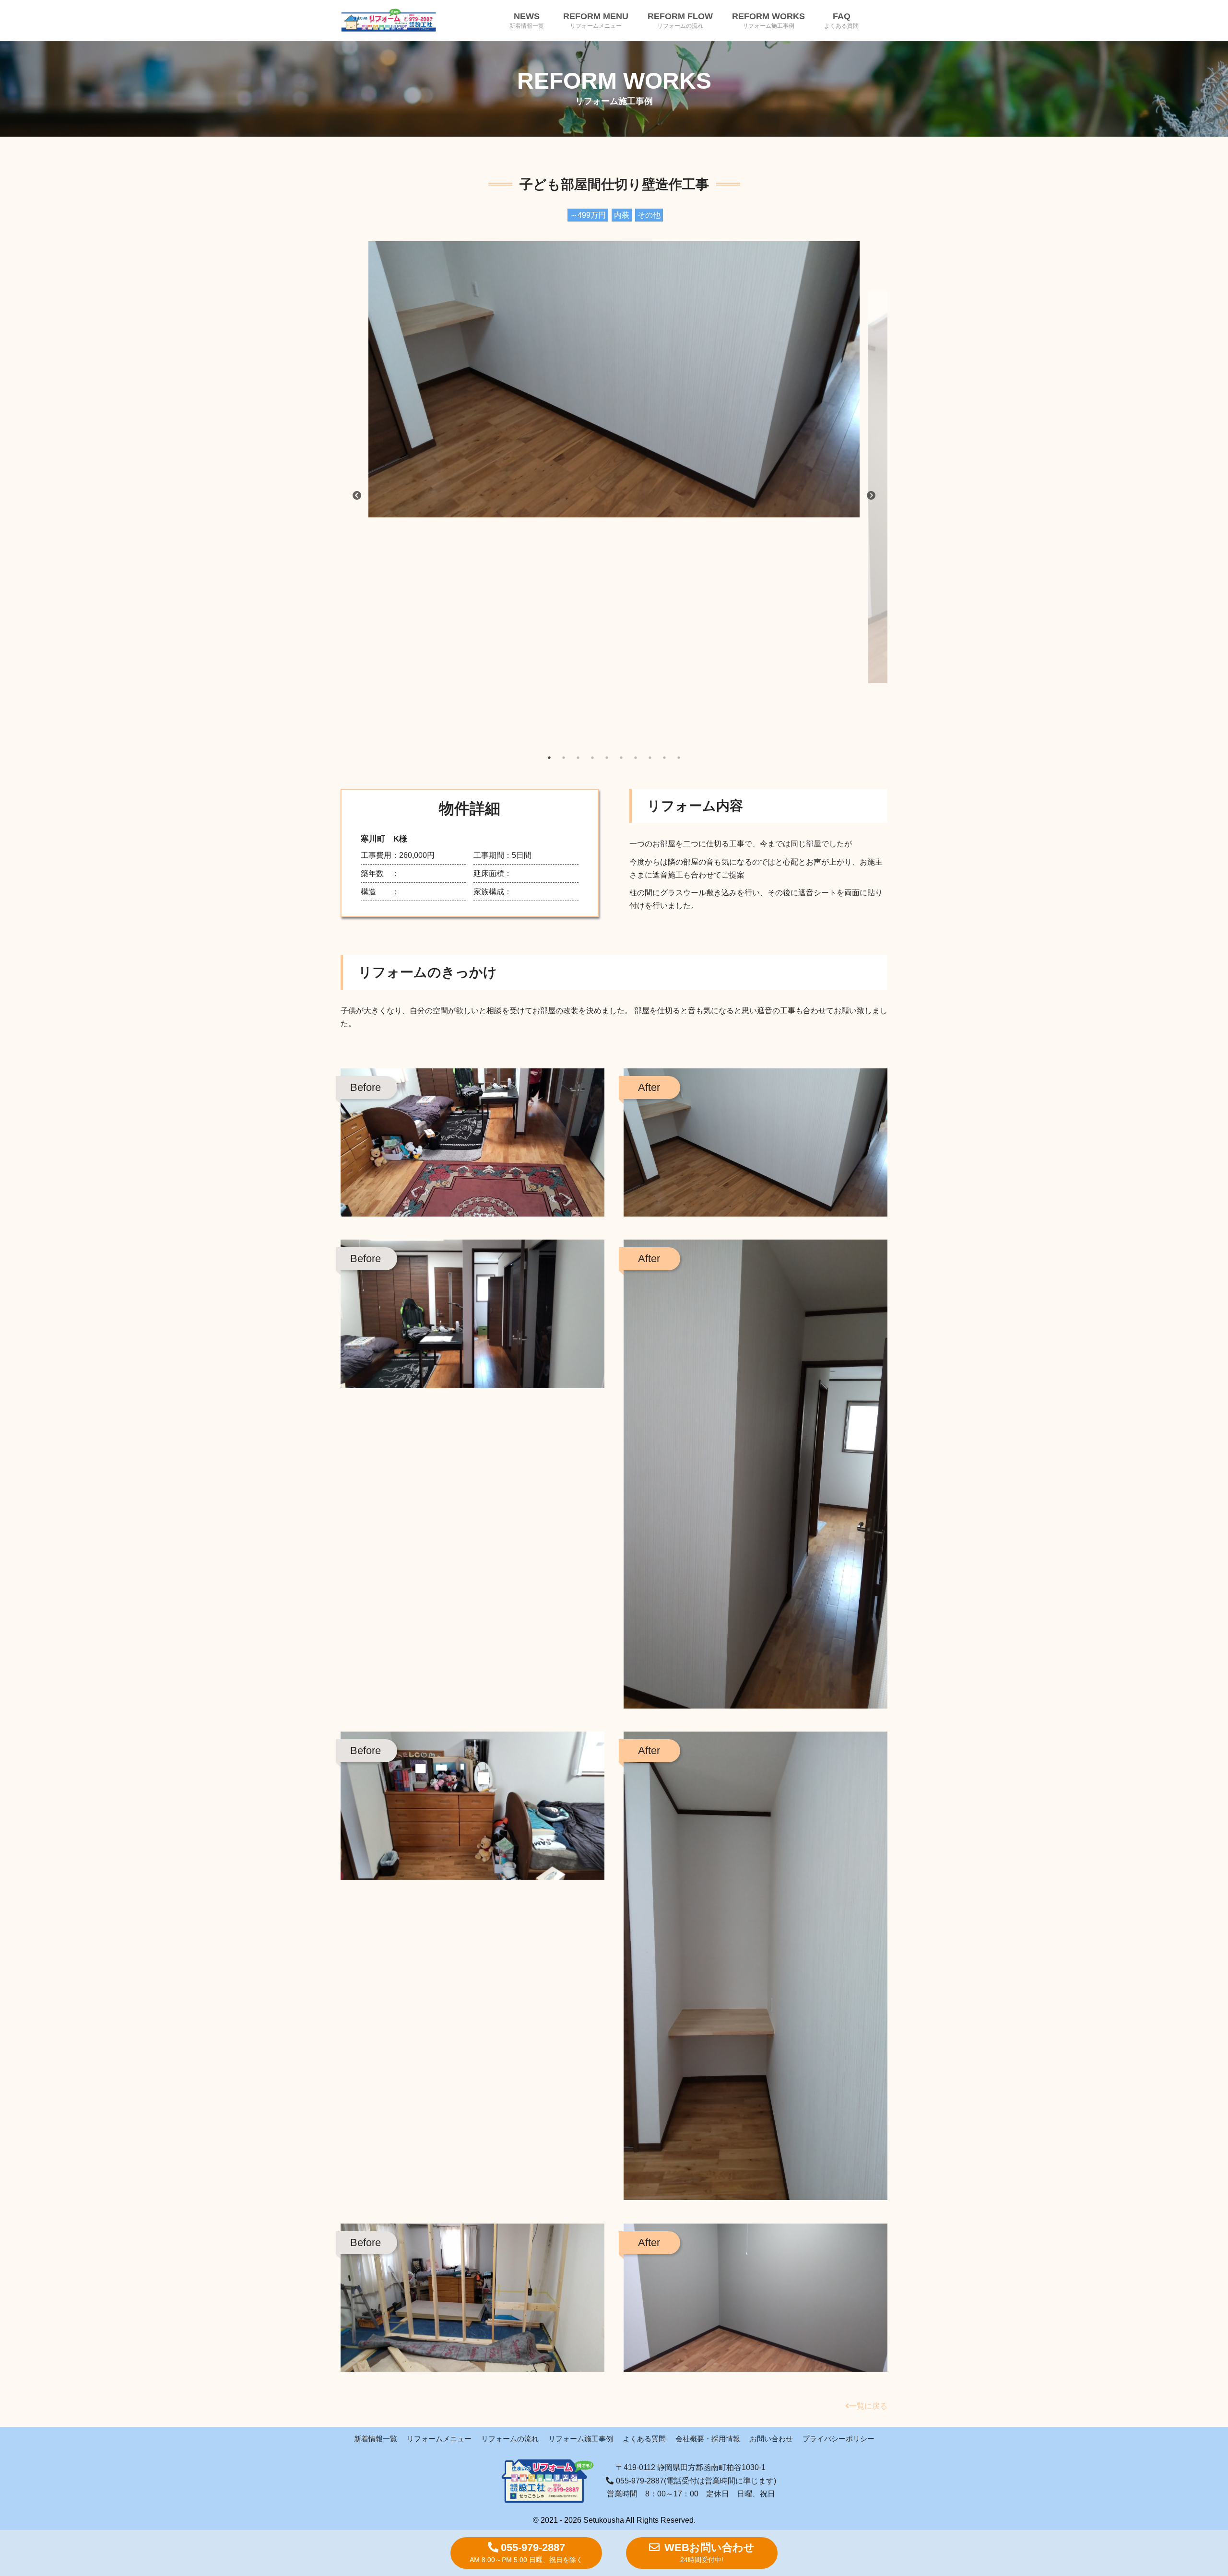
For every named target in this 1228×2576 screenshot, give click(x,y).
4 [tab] (592, 758)
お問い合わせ (771, 2439)
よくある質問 (644, 2439)
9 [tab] (664, 758)
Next (828, 496)
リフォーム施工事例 (581, 2439)
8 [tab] (650, 758)
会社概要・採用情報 (708, 2439)
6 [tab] (621, 758)
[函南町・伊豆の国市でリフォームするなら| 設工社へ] (389, 20)
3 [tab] (578, 758)
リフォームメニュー (439, 2439)
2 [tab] (564, 758)
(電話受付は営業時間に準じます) (696, 2481)
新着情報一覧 (376, 2439)
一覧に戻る (868, 2406)
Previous (400, 496)
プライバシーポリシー (838, 2439)
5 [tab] (607, 758)
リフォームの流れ (510, 2439)
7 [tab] (636, 758)
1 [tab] (549, 758)
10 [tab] (679, 758)
